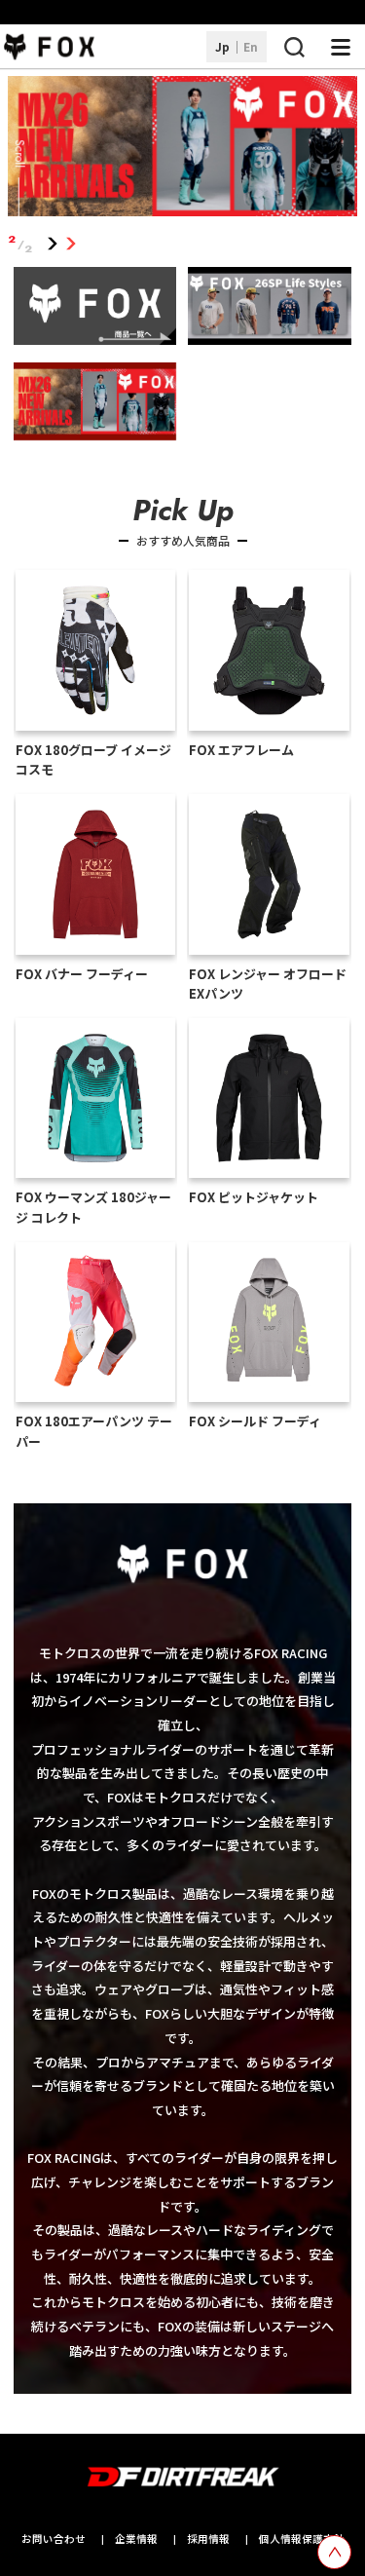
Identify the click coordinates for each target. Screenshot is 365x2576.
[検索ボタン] (294, 47)
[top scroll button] (334, 2552)
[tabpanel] (183, 150)
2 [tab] (72, 244)
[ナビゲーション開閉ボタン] (341, 47)
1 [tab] (53, 244)
